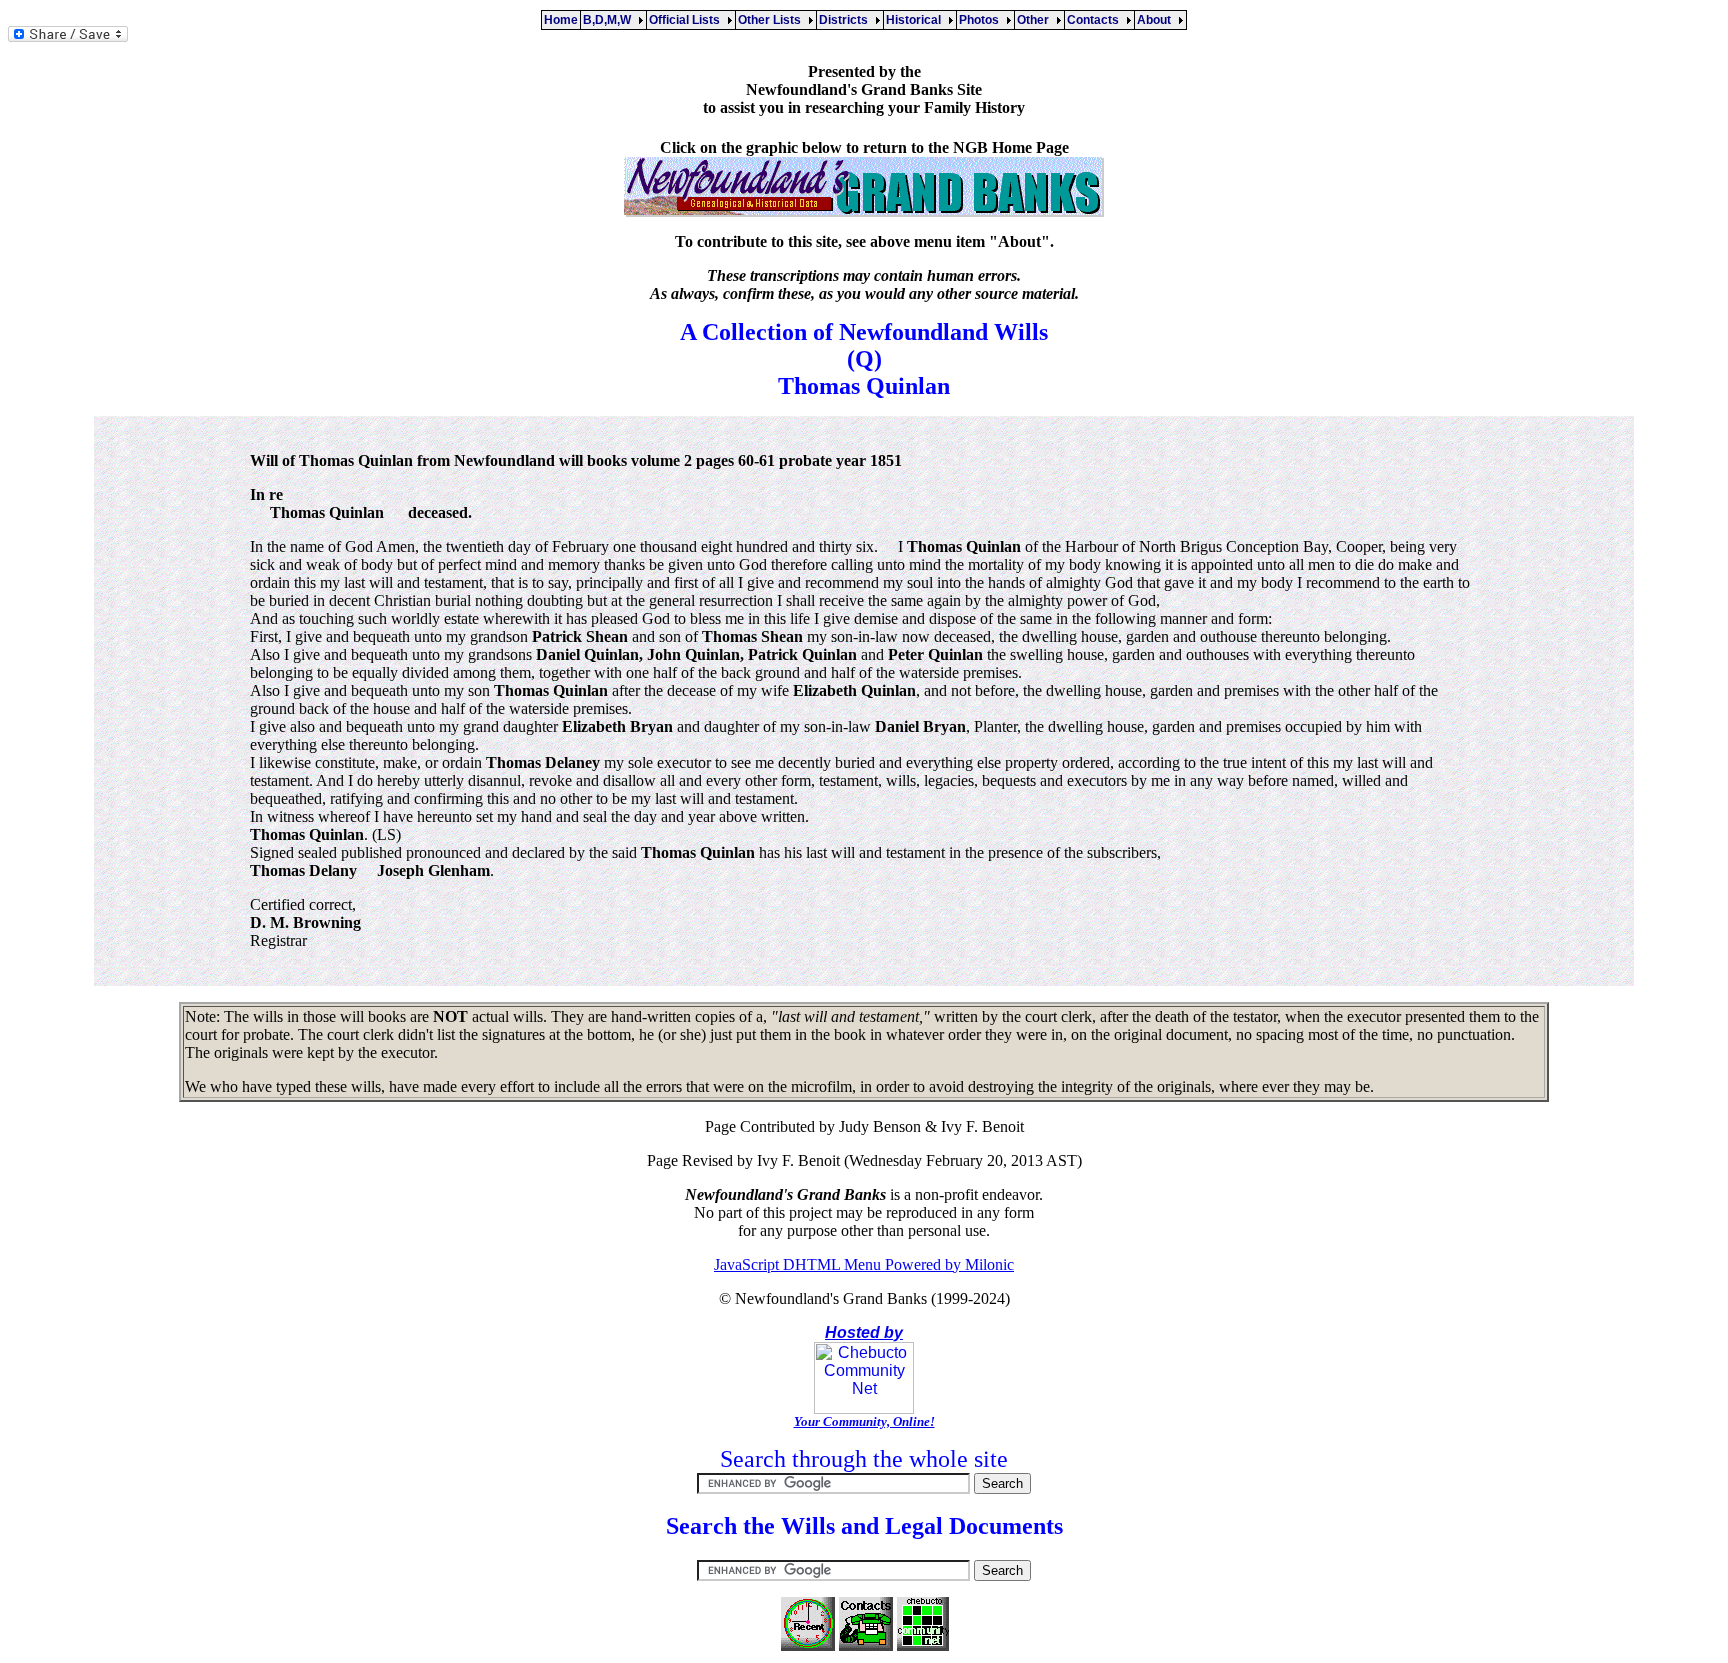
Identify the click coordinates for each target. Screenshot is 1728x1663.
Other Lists (772, 20)
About (1157, 20)
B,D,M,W (610, 20)
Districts (846, 20)
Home (561, 20)
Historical (916, 20)
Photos (982, 20)
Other (1036, 20)
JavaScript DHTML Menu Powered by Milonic (864, 1264)
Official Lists (687, 20)
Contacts (1096, 20)
